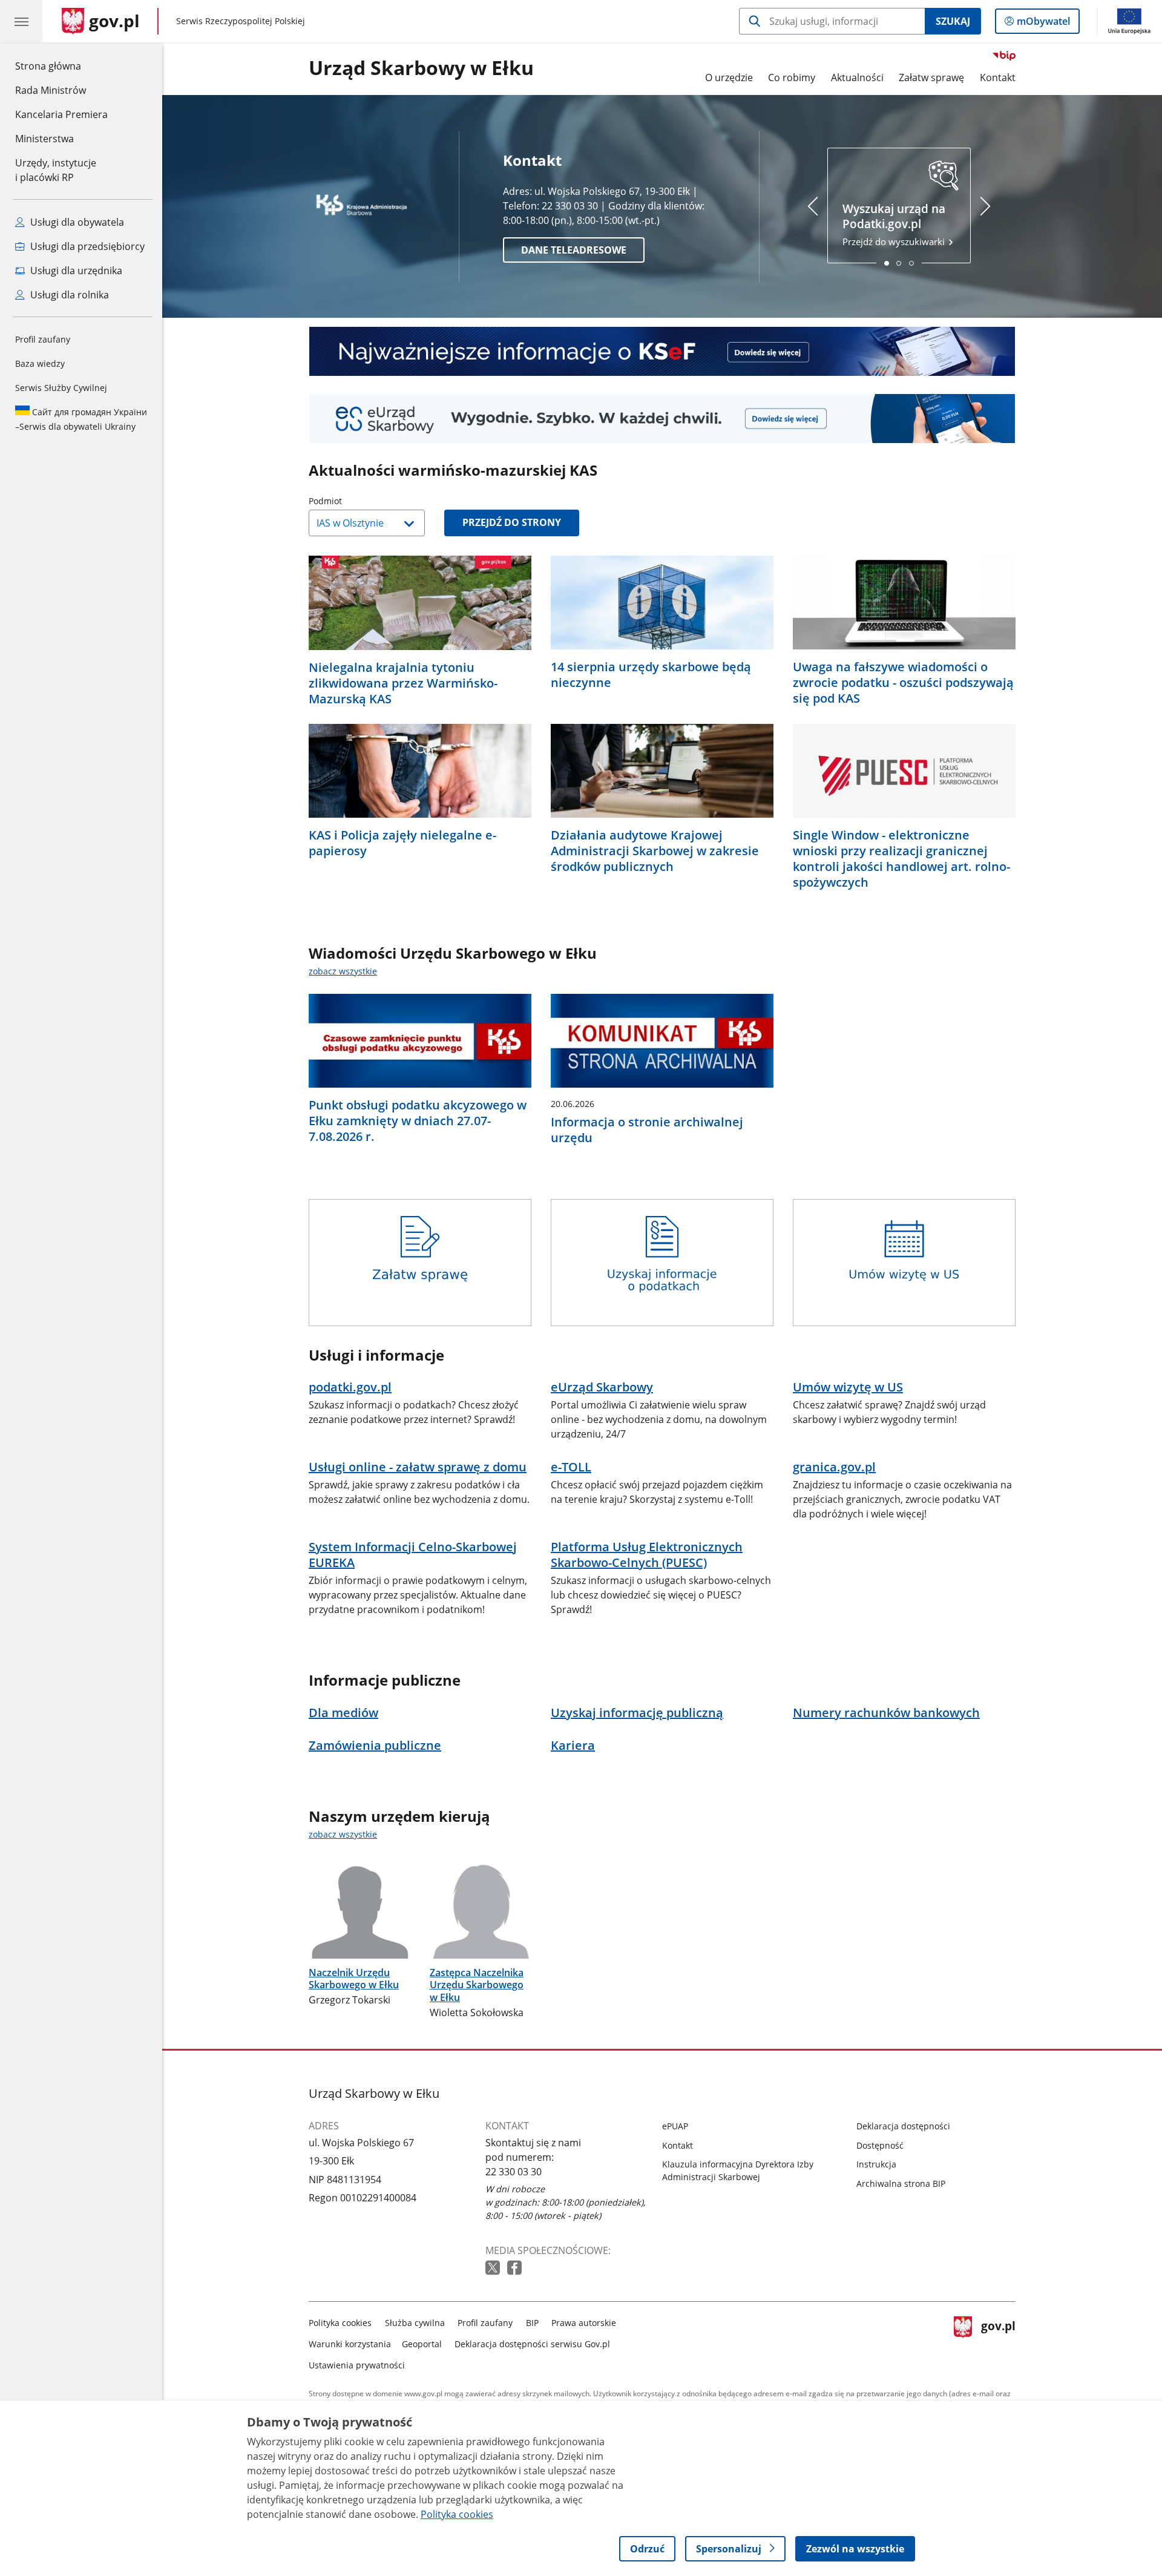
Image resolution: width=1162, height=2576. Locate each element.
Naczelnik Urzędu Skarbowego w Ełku (354, 1979)
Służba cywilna (415, 2323)
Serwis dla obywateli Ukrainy (81, 419)
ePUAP (675, 2126)
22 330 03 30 (514, 2172)
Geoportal (422, 2344)
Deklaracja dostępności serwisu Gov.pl (532, 2344)
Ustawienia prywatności (357, 2365)
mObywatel (1043, 24)
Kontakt (998, 77)
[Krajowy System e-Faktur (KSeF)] (662, 351)
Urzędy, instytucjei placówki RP (56, 170)
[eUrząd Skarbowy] (662, 419)
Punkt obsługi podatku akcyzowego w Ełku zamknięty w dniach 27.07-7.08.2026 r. (418, 1121)
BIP (532, 2323)
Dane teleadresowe (574, 250)
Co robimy (792, 77)
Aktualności (857, 77)
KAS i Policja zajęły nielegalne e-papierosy (402, 843)
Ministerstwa (44, 139)
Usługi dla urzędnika (75, 271)
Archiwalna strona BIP (901, 2183)
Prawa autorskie (584, 2323)
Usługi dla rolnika (68, 295)
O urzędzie (729, 77)
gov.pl (998, 2341)
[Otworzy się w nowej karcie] (494, 2268)
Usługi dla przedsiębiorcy (86, 246)
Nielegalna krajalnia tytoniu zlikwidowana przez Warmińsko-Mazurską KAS (403, 683)
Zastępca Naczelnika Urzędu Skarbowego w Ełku (477, 1985)
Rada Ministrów (51, 90)
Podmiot (356, 501)
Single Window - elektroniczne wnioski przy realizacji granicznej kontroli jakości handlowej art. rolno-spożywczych (901, 859)
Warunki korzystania (350, 2344)
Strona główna (61, 66)
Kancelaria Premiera (61, 114)
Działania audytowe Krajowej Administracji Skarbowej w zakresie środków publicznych (655, 851)
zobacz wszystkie (343, 971)
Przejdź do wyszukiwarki (895, 224)
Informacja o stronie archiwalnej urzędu (647, 1130)
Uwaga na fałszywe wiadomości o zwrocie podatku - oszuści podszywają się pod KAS (903, 683)
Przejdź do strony (512, 522)
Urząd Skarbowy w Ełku (421, 68)
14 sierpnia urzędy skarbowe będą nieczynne (651, 675)
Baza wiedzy (40, 363)
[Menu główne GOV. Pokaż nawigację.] (21, 21)
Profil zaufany (43, 339)
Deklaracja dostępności (903, 2126)
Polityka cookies (340, 2323)
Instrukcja (876, 2164)
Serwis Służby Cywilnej (61, 388)
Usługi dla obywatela (76, 222)
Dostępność (880, 2145)
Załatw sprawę (931, 77)
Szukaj (953, 21)
